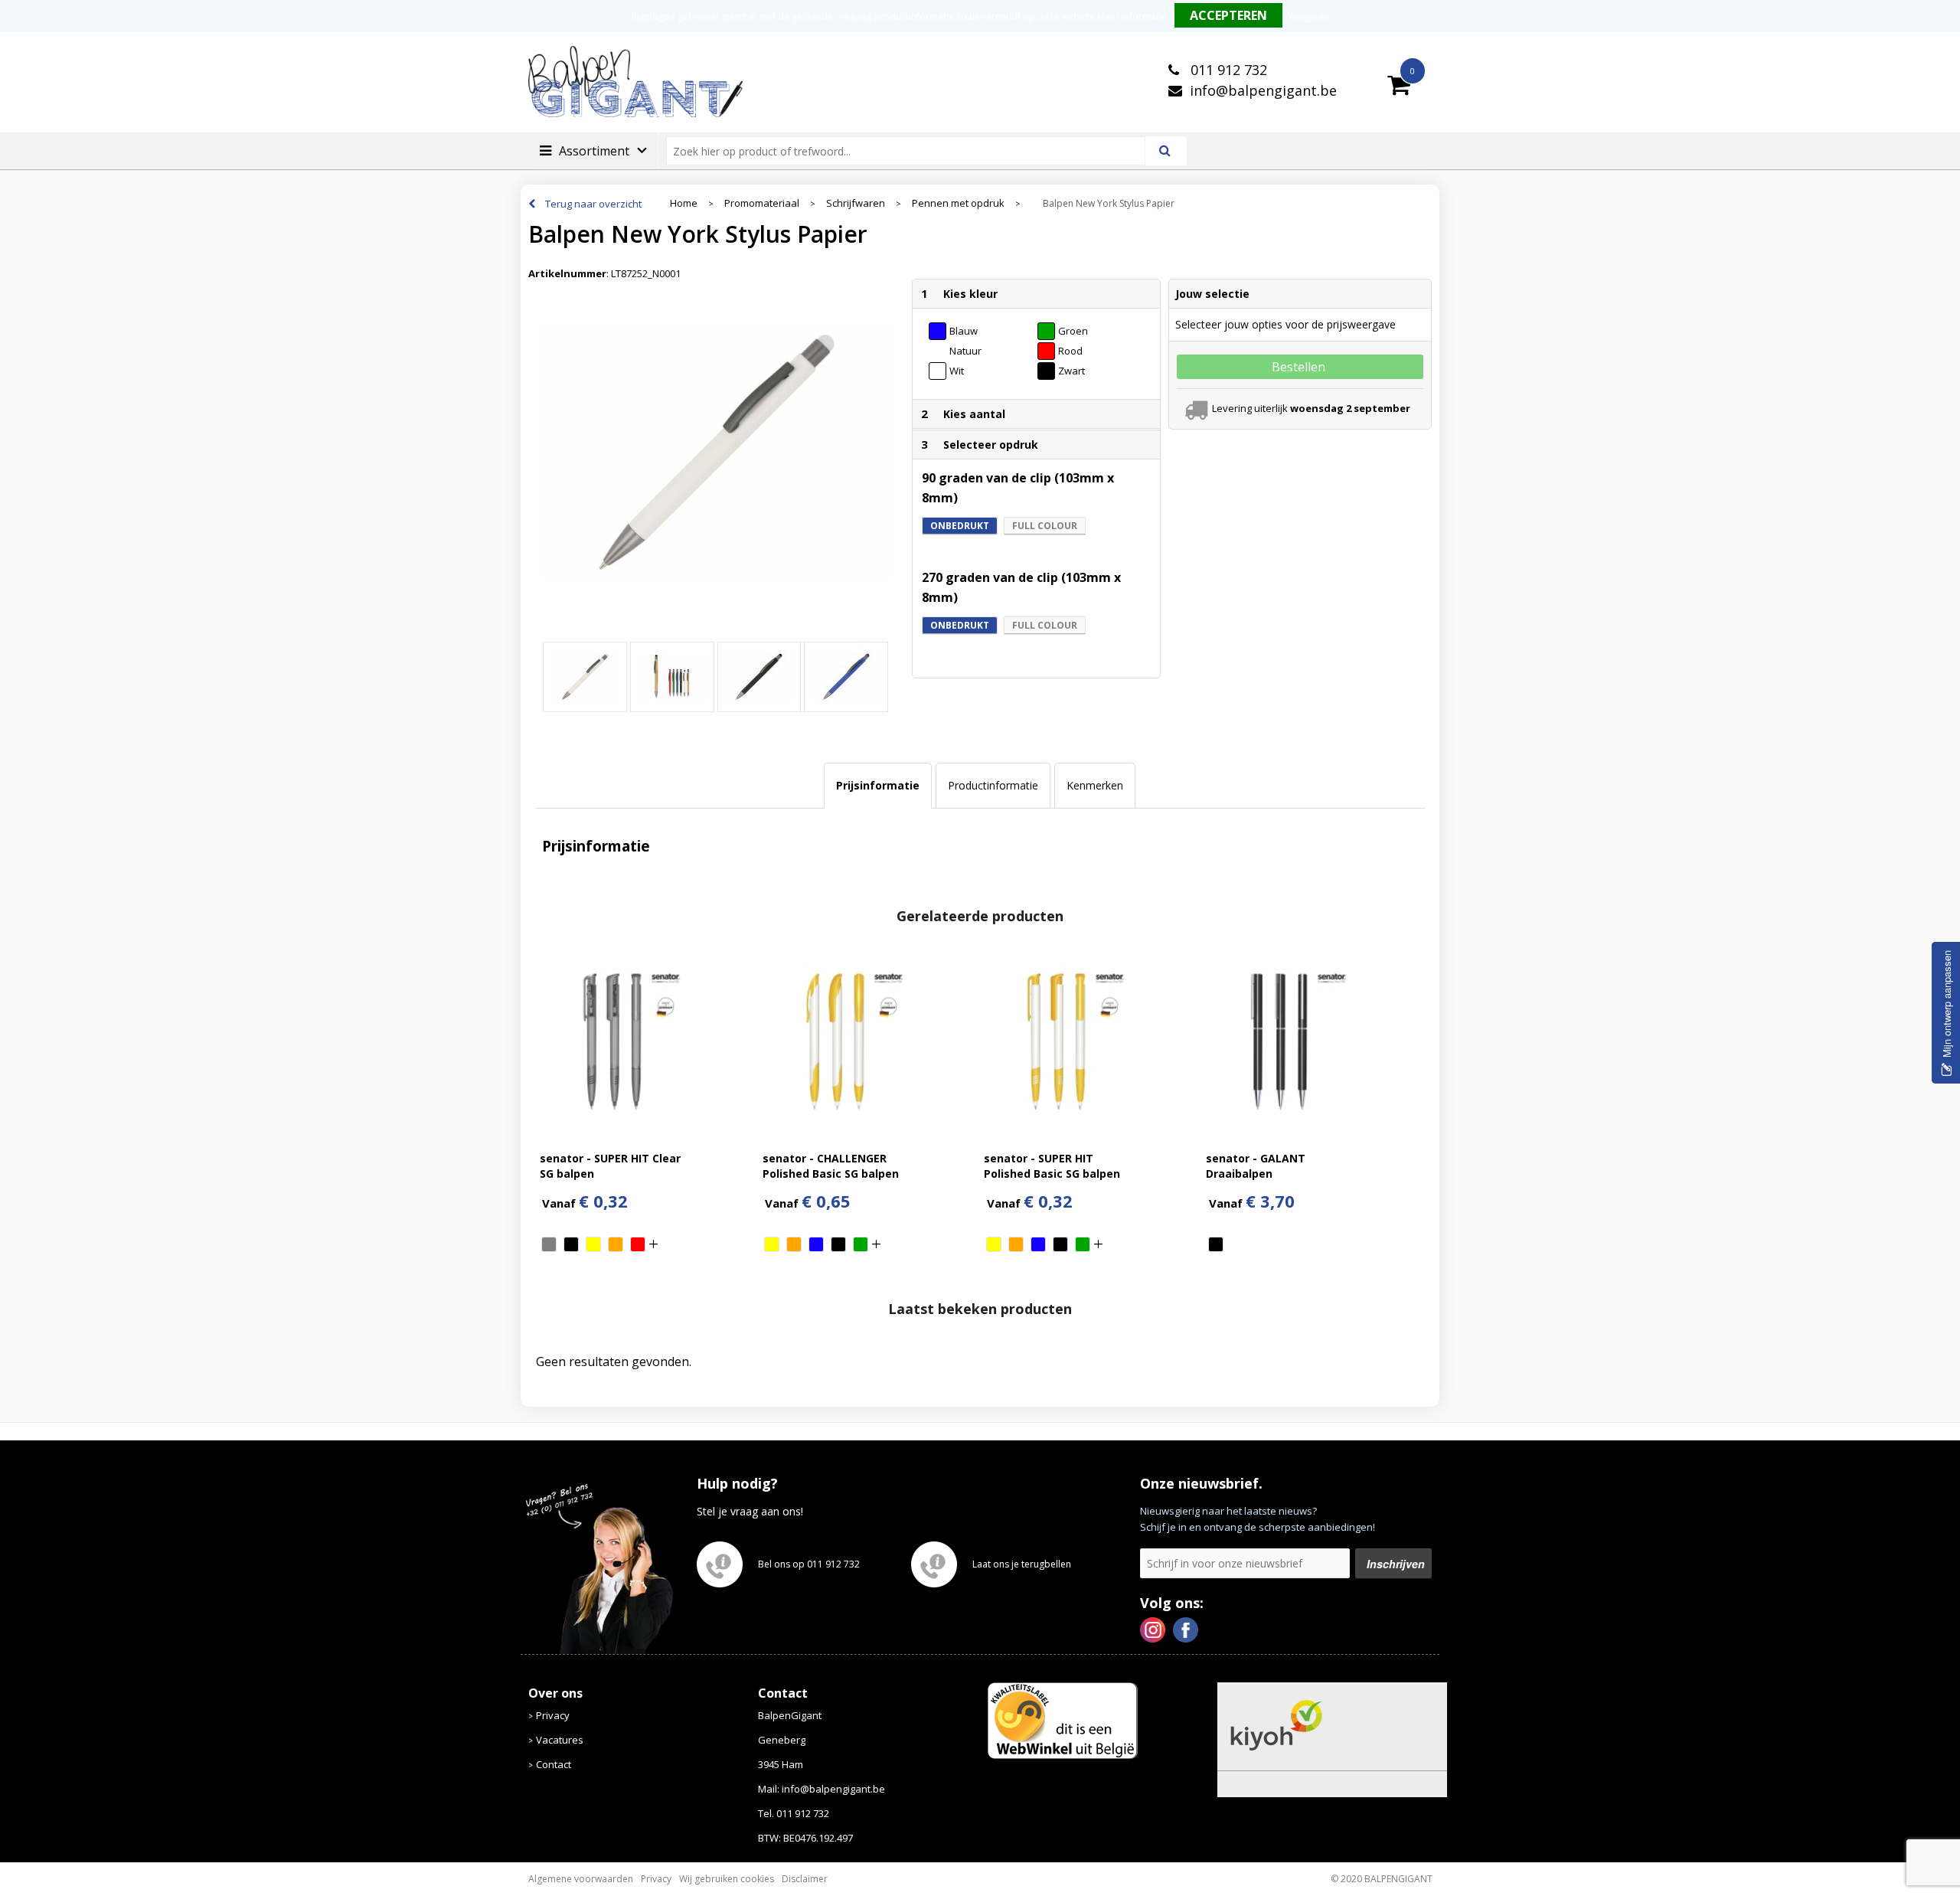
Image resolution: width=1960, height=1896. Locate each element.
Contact (554, 1764)
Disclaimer (805, 1879)
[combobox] (912, 151)
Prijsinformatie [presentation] (878, 785)
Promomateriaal (762, 203)
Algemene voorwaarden (581, 1879)
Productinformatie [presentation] (993, 785)
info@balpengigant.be (1263, 90)
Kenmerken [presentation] (1095, 785)
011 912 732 (1227, 70)
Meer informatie (1132, 16)
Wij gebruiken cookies (727, 1879)
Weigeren (1308, 16)
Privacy (553, 1715)
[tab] (878, 786)
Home (684, 203)
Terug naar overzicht (593, 204)
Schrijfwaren (856, 203)
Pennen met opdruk (958, 203)
